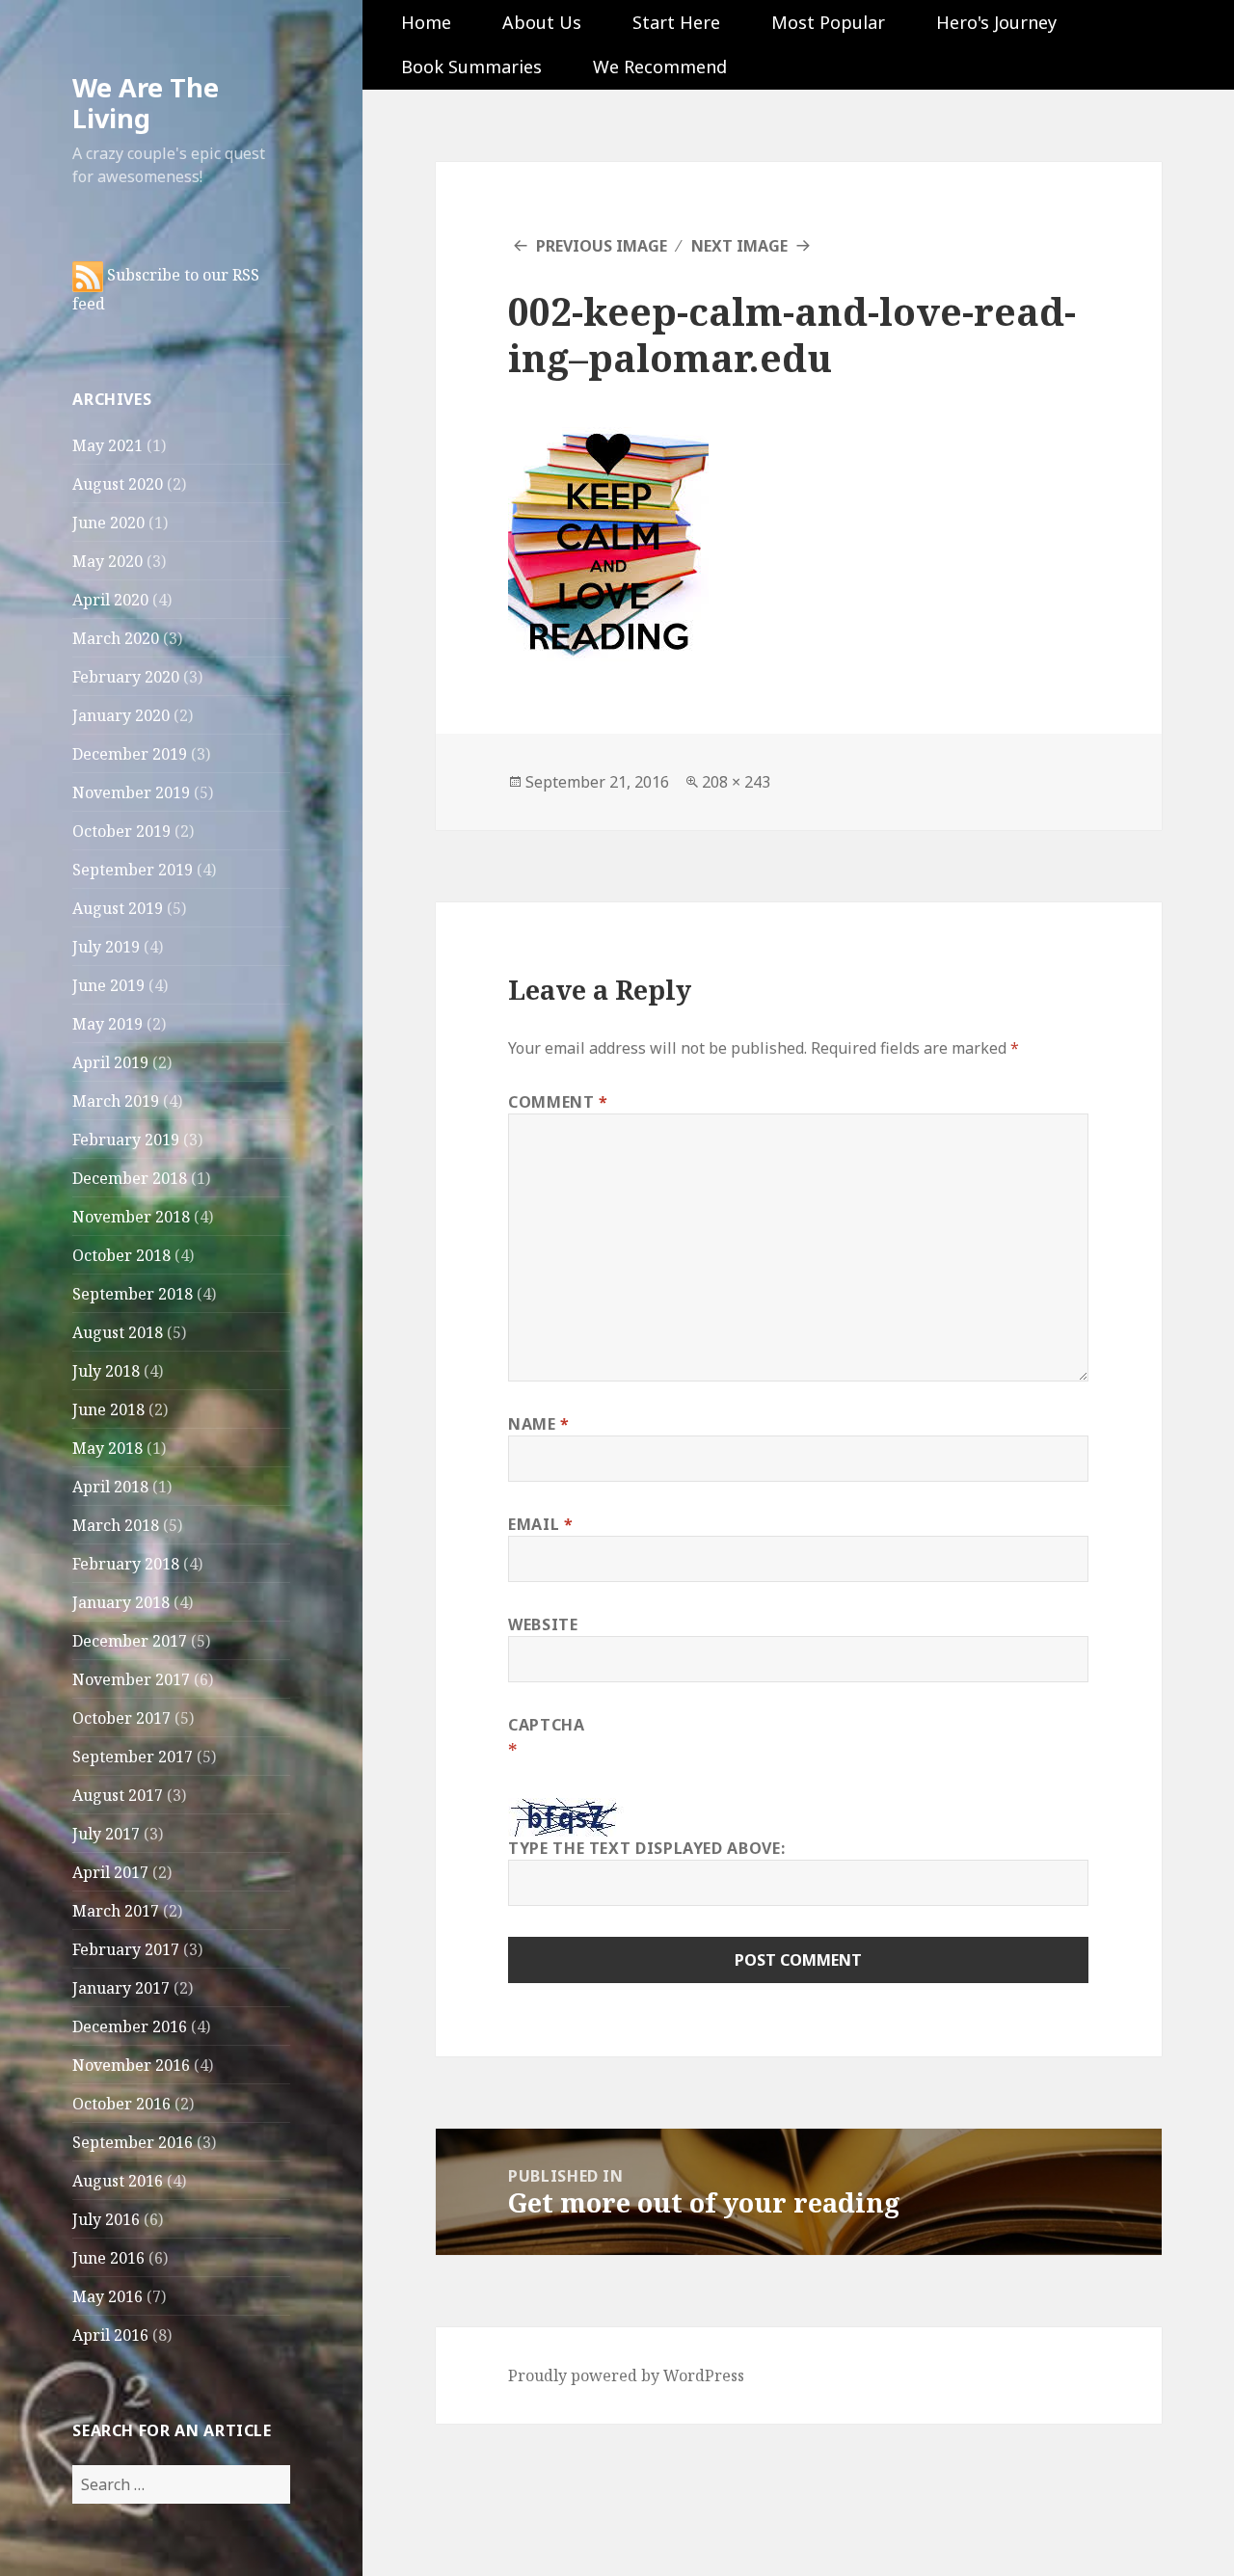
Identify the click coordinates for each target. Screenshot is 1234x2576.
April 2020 (110, 600)
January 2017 (121, 1988)
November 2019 (131, 792)
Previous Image (602, 246)
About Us (542, 22)
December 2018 (130, 1178)
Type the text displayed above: (646, 1848)
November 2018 (131, 1217)
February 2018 (126, 1564)
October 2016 (121, 2104)
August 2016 (118, 2181)
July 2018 (106, 1371)
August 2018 (118, 1332)
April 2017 (110, 1872)
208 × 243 (736, 782)
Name (539, 1424)
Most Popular (828, 22)
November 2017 (131, 1679)
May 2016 (107, 2296)
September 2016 (133, 2142)
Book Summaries (471, 67)
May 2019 (107, 1024)
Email (540, 1524)
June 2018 (108, 1409)
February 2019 (126, 1140)
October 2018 (121, 1255)
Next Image (739, 246)
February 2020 (126, 677)
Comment (558, 1102)
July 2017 (106, 1834)
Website (543, 1624)
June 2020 (108, 523)
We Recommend (660, 67)
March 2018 (116, 1525)
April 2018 (110, 1487)
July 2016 (106, 2219)
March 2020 (116, 638)
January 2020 (121, 715)
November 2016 (131, 2065)
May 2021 (107, 445)
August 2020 (118, 484)
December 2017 (130, 1641)
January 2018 (121, 1602)
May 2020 (107, 561)
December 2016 (130, 2026)
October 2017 (121, 1718)
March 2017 (116, 1911)
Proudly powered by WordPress (626, 2375)
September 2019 (133, 870)
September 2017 (133, 1757)
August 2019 (118, 908)
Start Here (676, 22)
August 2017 (118, 1795)
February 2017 (126, 1949)
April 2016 (110, 2335)
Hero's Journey (996, 22)
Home (426, 22)
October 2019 (121, 831)
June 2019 (108, 985)
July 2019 (106, 947)
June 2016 (108, 2258)
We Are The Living (146, 103)
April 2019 (110, 1062)
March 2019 (116, 1101)
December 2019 (130, 754)
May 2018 (107, 1448)
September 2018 (133, 1294)
